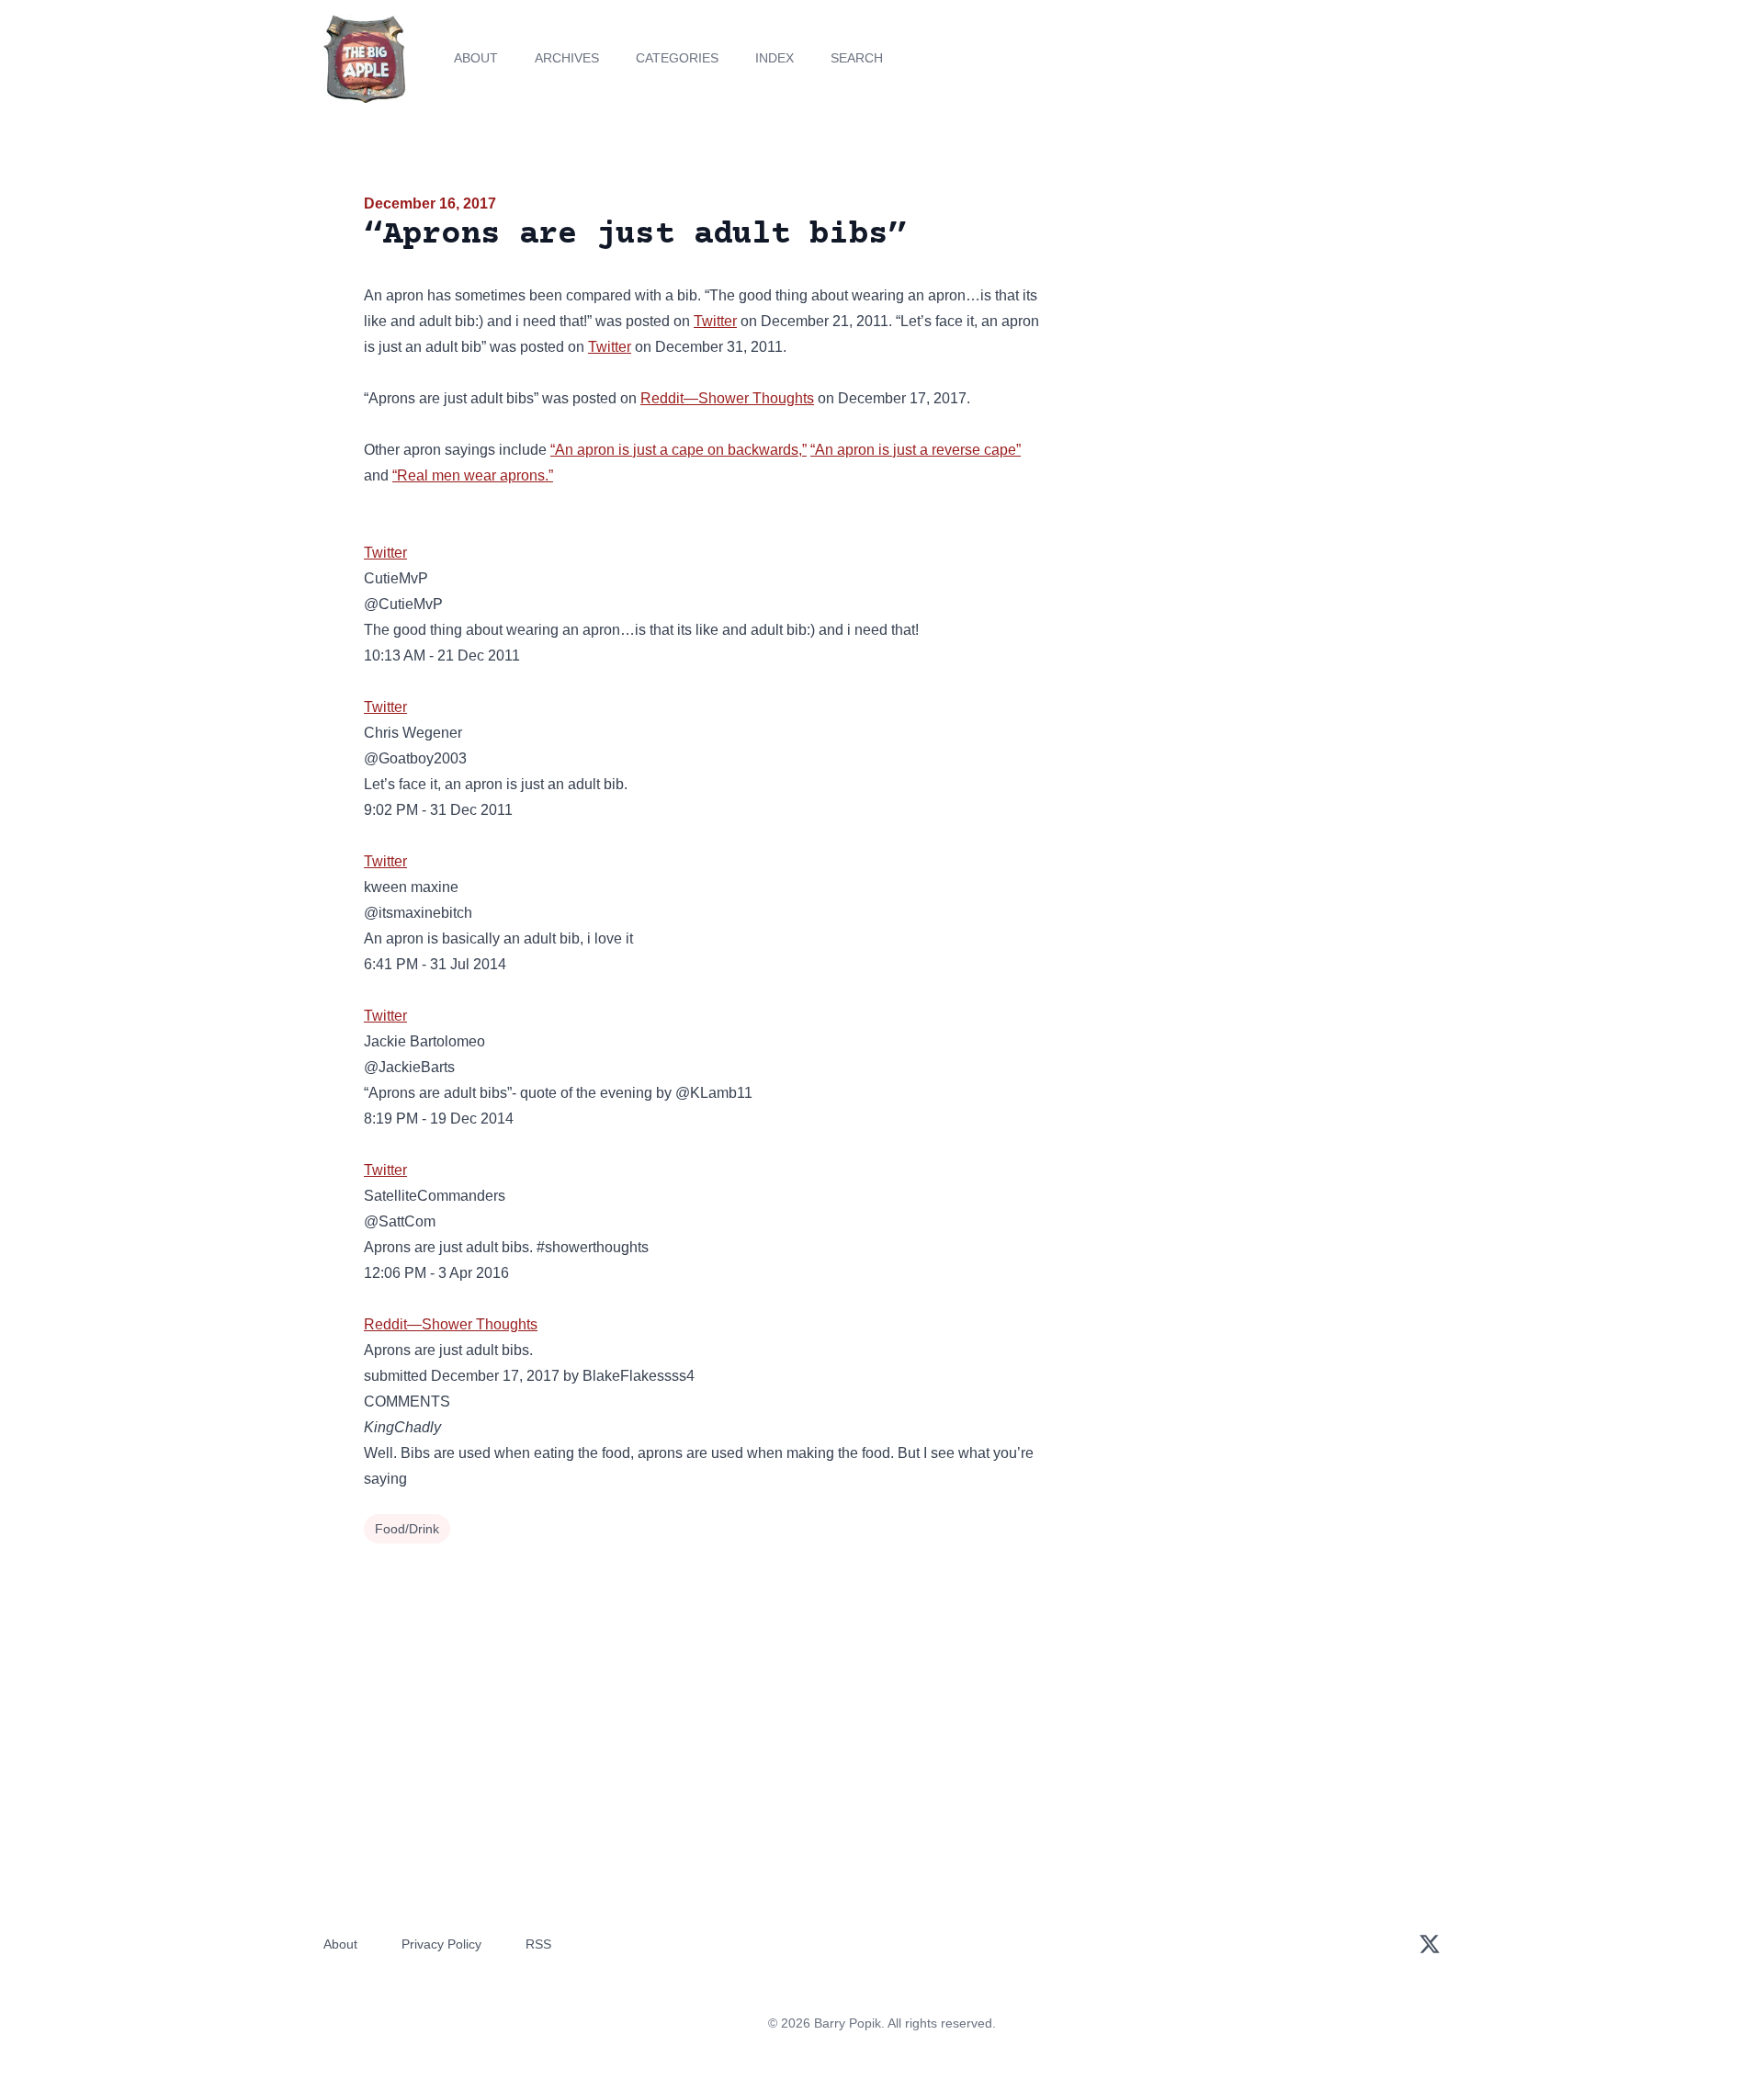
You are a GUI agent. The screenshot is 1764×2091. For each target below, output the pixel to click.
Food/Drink (407, 1529)
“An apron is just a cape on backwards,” (678, 450)
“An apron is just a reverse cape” (916, 450)
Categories (677, 58)
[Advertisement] (1235, 334)
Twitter (715, 321)
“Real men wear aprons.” (473, 475)
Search (857, 58)
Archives (567, 58)
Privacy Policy (441, 1944)
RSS (538, 1944)
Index (775, 58)
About (476, 58)
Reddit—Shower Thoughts (727, 398)
